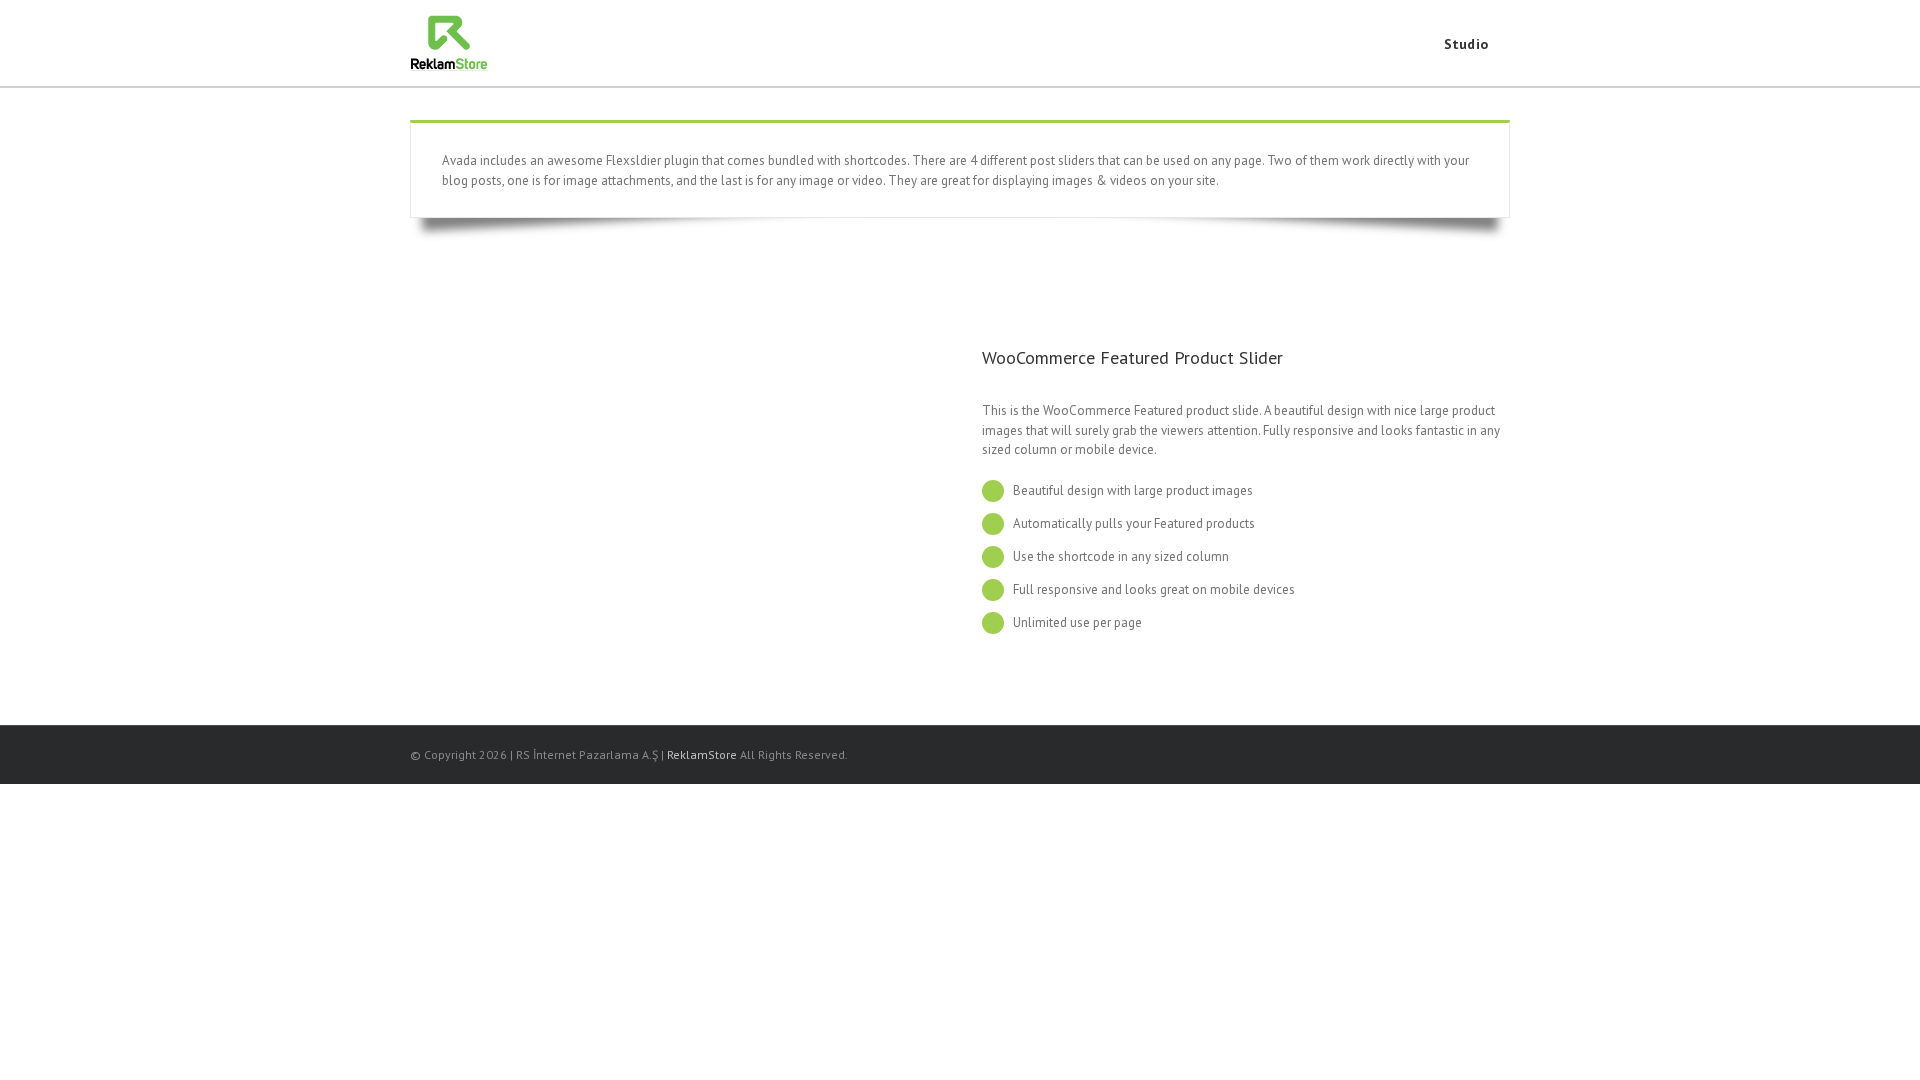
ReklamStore (702, 754)
